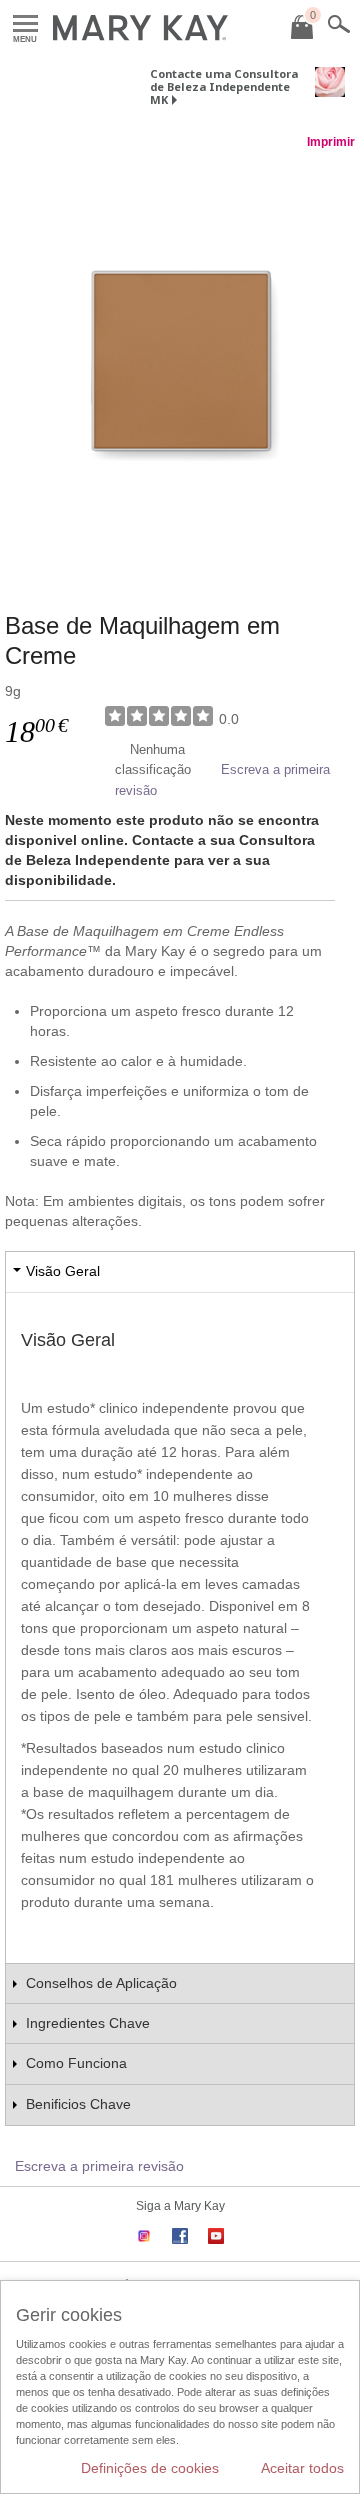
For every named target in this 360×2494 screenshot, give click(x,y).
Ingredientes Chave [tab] (88, 2023)
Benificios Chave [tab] (78, 2104)
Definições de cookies (150, 2468)
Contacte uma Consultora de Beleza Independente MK (224, 86)
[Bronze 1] (180, 361)
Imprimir (331, 142)
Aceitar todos (302, 2468)
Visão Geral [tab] (63, 1271)
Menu (25, 24)
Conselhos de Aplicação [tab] (101, 1983)
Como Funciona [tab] (76, 2063)
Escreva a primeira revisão (99, 2166)
